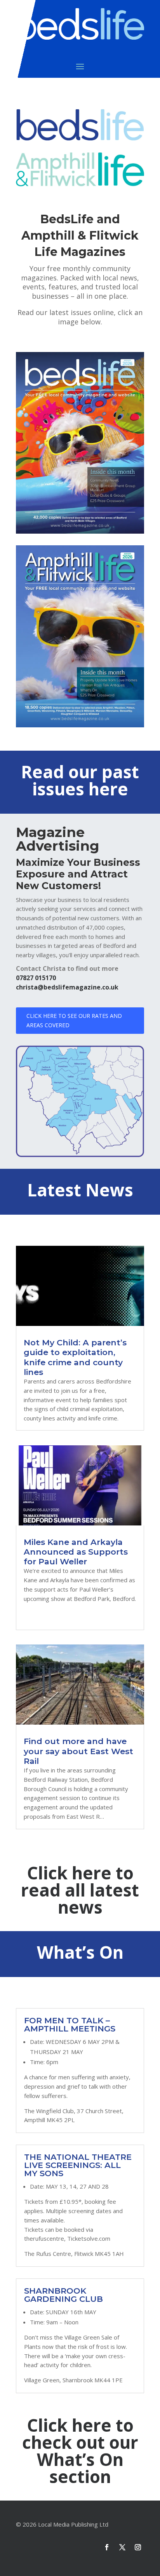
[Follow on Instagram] (138, 2547)
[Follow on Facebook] (107, 2547)
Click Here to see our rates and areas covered (74, 1020)
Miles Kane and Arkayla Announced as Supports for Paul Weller (76, 1552)
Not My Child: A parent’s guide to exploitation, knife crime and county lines (75, 1357)
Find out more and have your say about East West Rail (78, 1751)
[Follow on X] (122, 2547)
